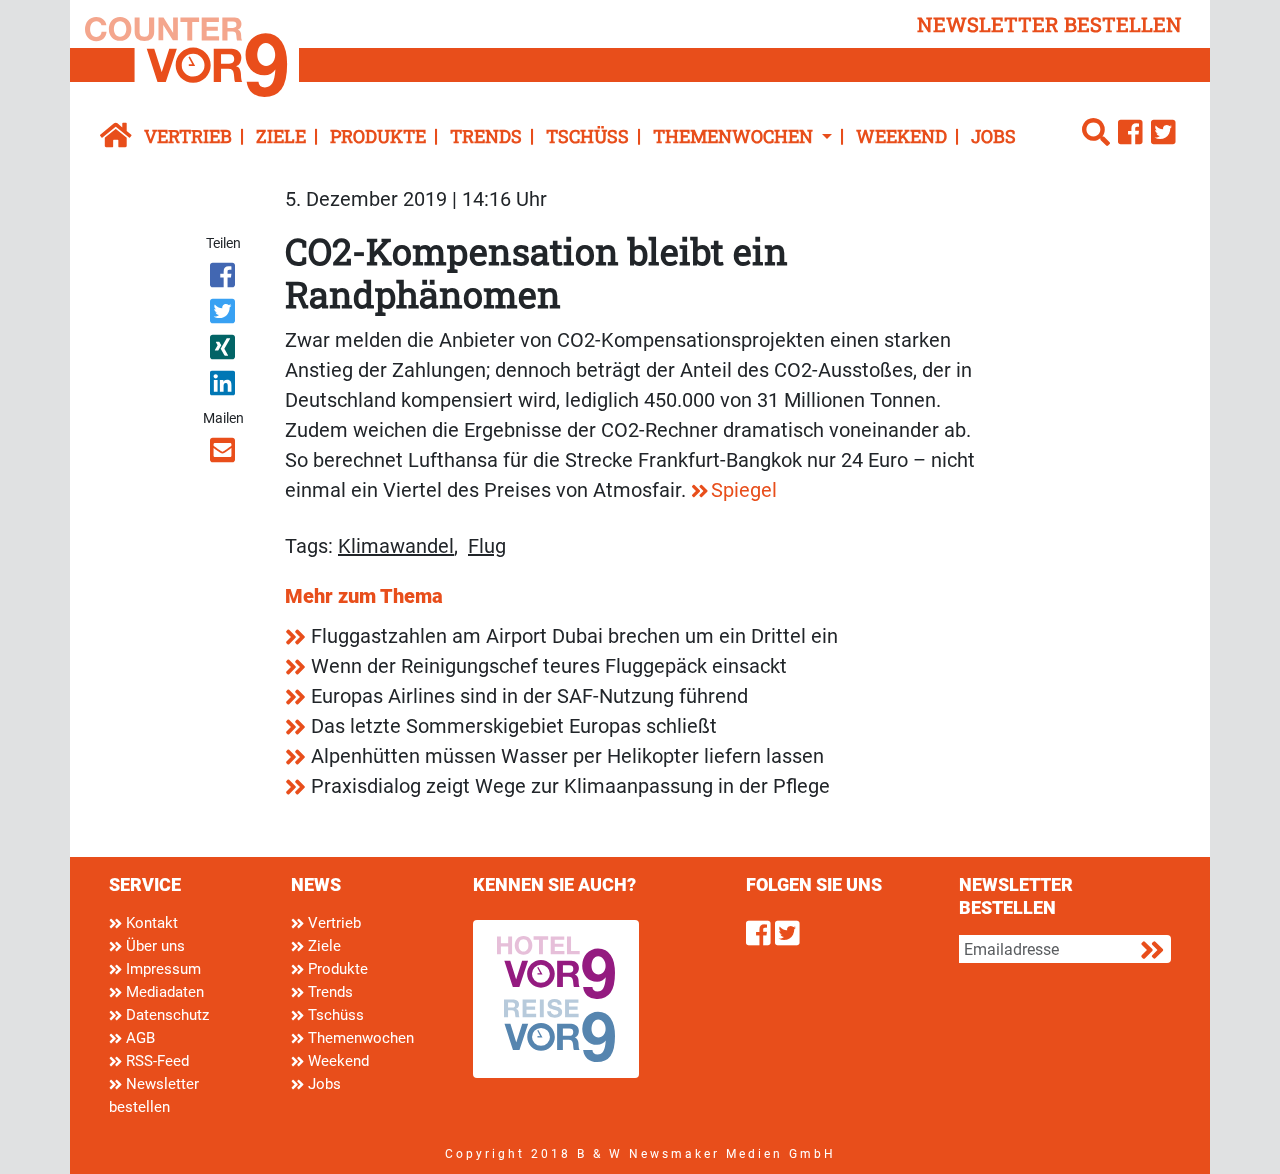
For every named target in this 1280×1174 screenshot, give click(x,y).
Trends (486, 136)
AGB (138, 1038)
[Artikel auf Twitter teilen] (224, 315)
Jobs (993, 136)
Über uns (153, 946)
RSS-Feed (155, 1061)
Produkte (378, 136)
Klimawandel (396, 546)
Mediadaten (163, 992)
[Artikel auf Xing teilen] (224, 351)
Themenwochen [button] (735, 136)
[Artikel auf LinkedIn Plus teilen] (224, 387)
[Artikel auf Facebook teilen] (224, 279)
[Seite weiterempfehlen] (224, 454)
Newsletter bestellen (154, 1095)
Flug (487, 546)
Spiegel (744, 490)
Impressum (161, 969)
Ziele (281, 136)
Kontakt (150, 923)
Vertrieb (188, 136)
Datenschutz (165, 1015)
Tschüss (587, 136)
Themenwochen (359, 1038)
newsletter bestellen (1049, 24)
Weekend (901, 136)
